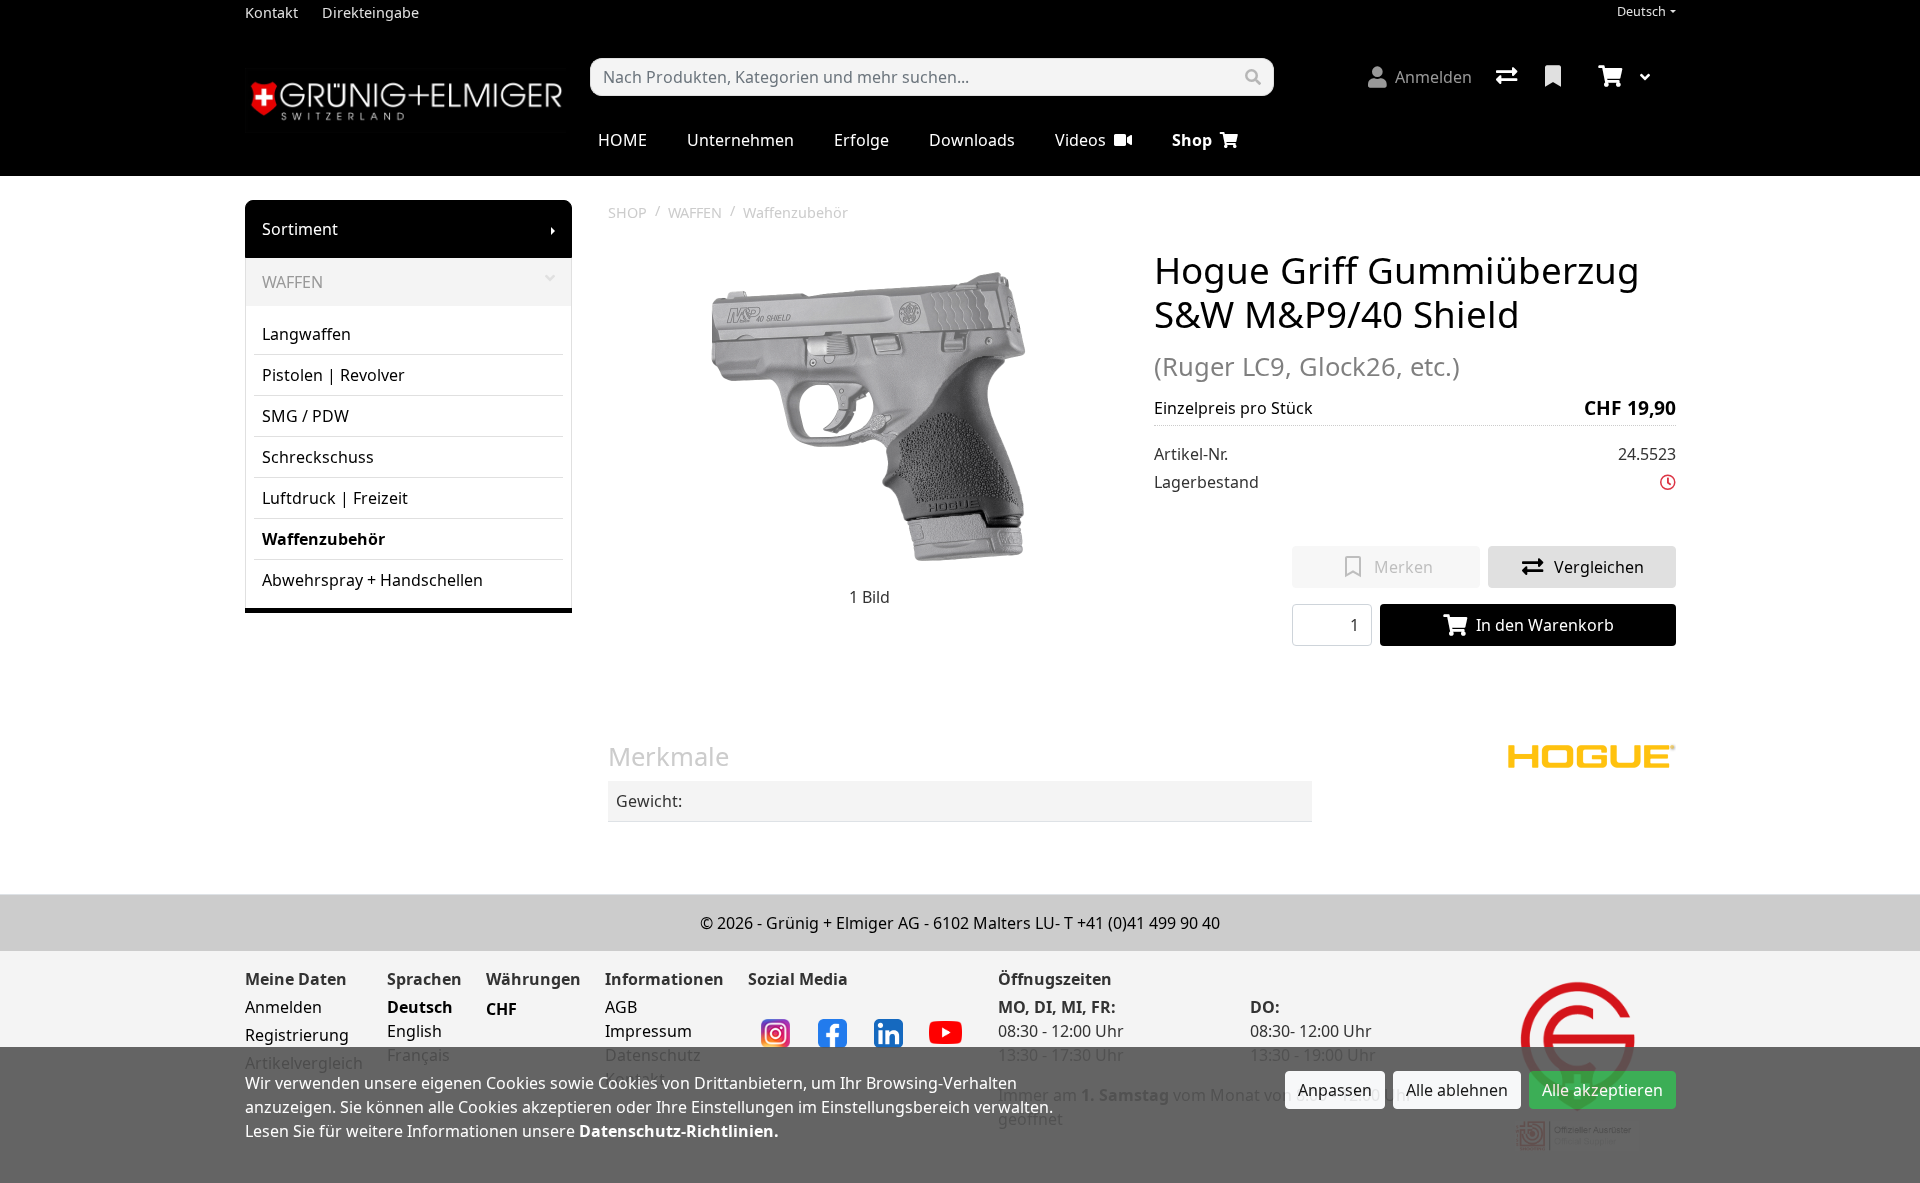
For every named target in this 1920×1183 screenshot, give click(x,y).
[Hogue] (1591, 754)
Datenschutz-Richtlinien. (679, 1131)
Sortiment (300, 229)
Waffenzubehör (323, 539)
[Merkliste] (1555, 77)
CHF (501, 1009)
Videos (1080, 140)
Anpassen (1335, 1090)
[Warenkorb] (1608, 77)
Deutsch (1641, 11)
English (414, 1031)
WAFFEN (292, 282)
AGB (621, 1007)
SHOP (627, 212)
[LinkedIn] (888, 1032)
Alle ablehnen (1457, 1090)
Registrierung (297, 1035)
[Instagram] (775, 1032)
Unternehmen (740, 140)
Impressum (648, 1031)
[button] (1668, 482)
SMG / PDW (305, 416)
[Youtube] (945, 1031)
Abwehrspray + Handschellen (372, 580)
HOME (622, 140)
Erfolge (861, 140)
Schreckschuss (318, 457)
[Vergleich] (1508, 77)
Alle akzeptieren (1602, 1090)
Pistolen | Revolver (333, 375)
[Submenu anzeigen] (553, 229)
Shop (1192, 140)
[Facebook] (832, 1032)
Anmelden (283, 1007)
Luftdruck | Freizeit (335, 498)
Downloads (972, 140)
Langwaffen (306, 334)
